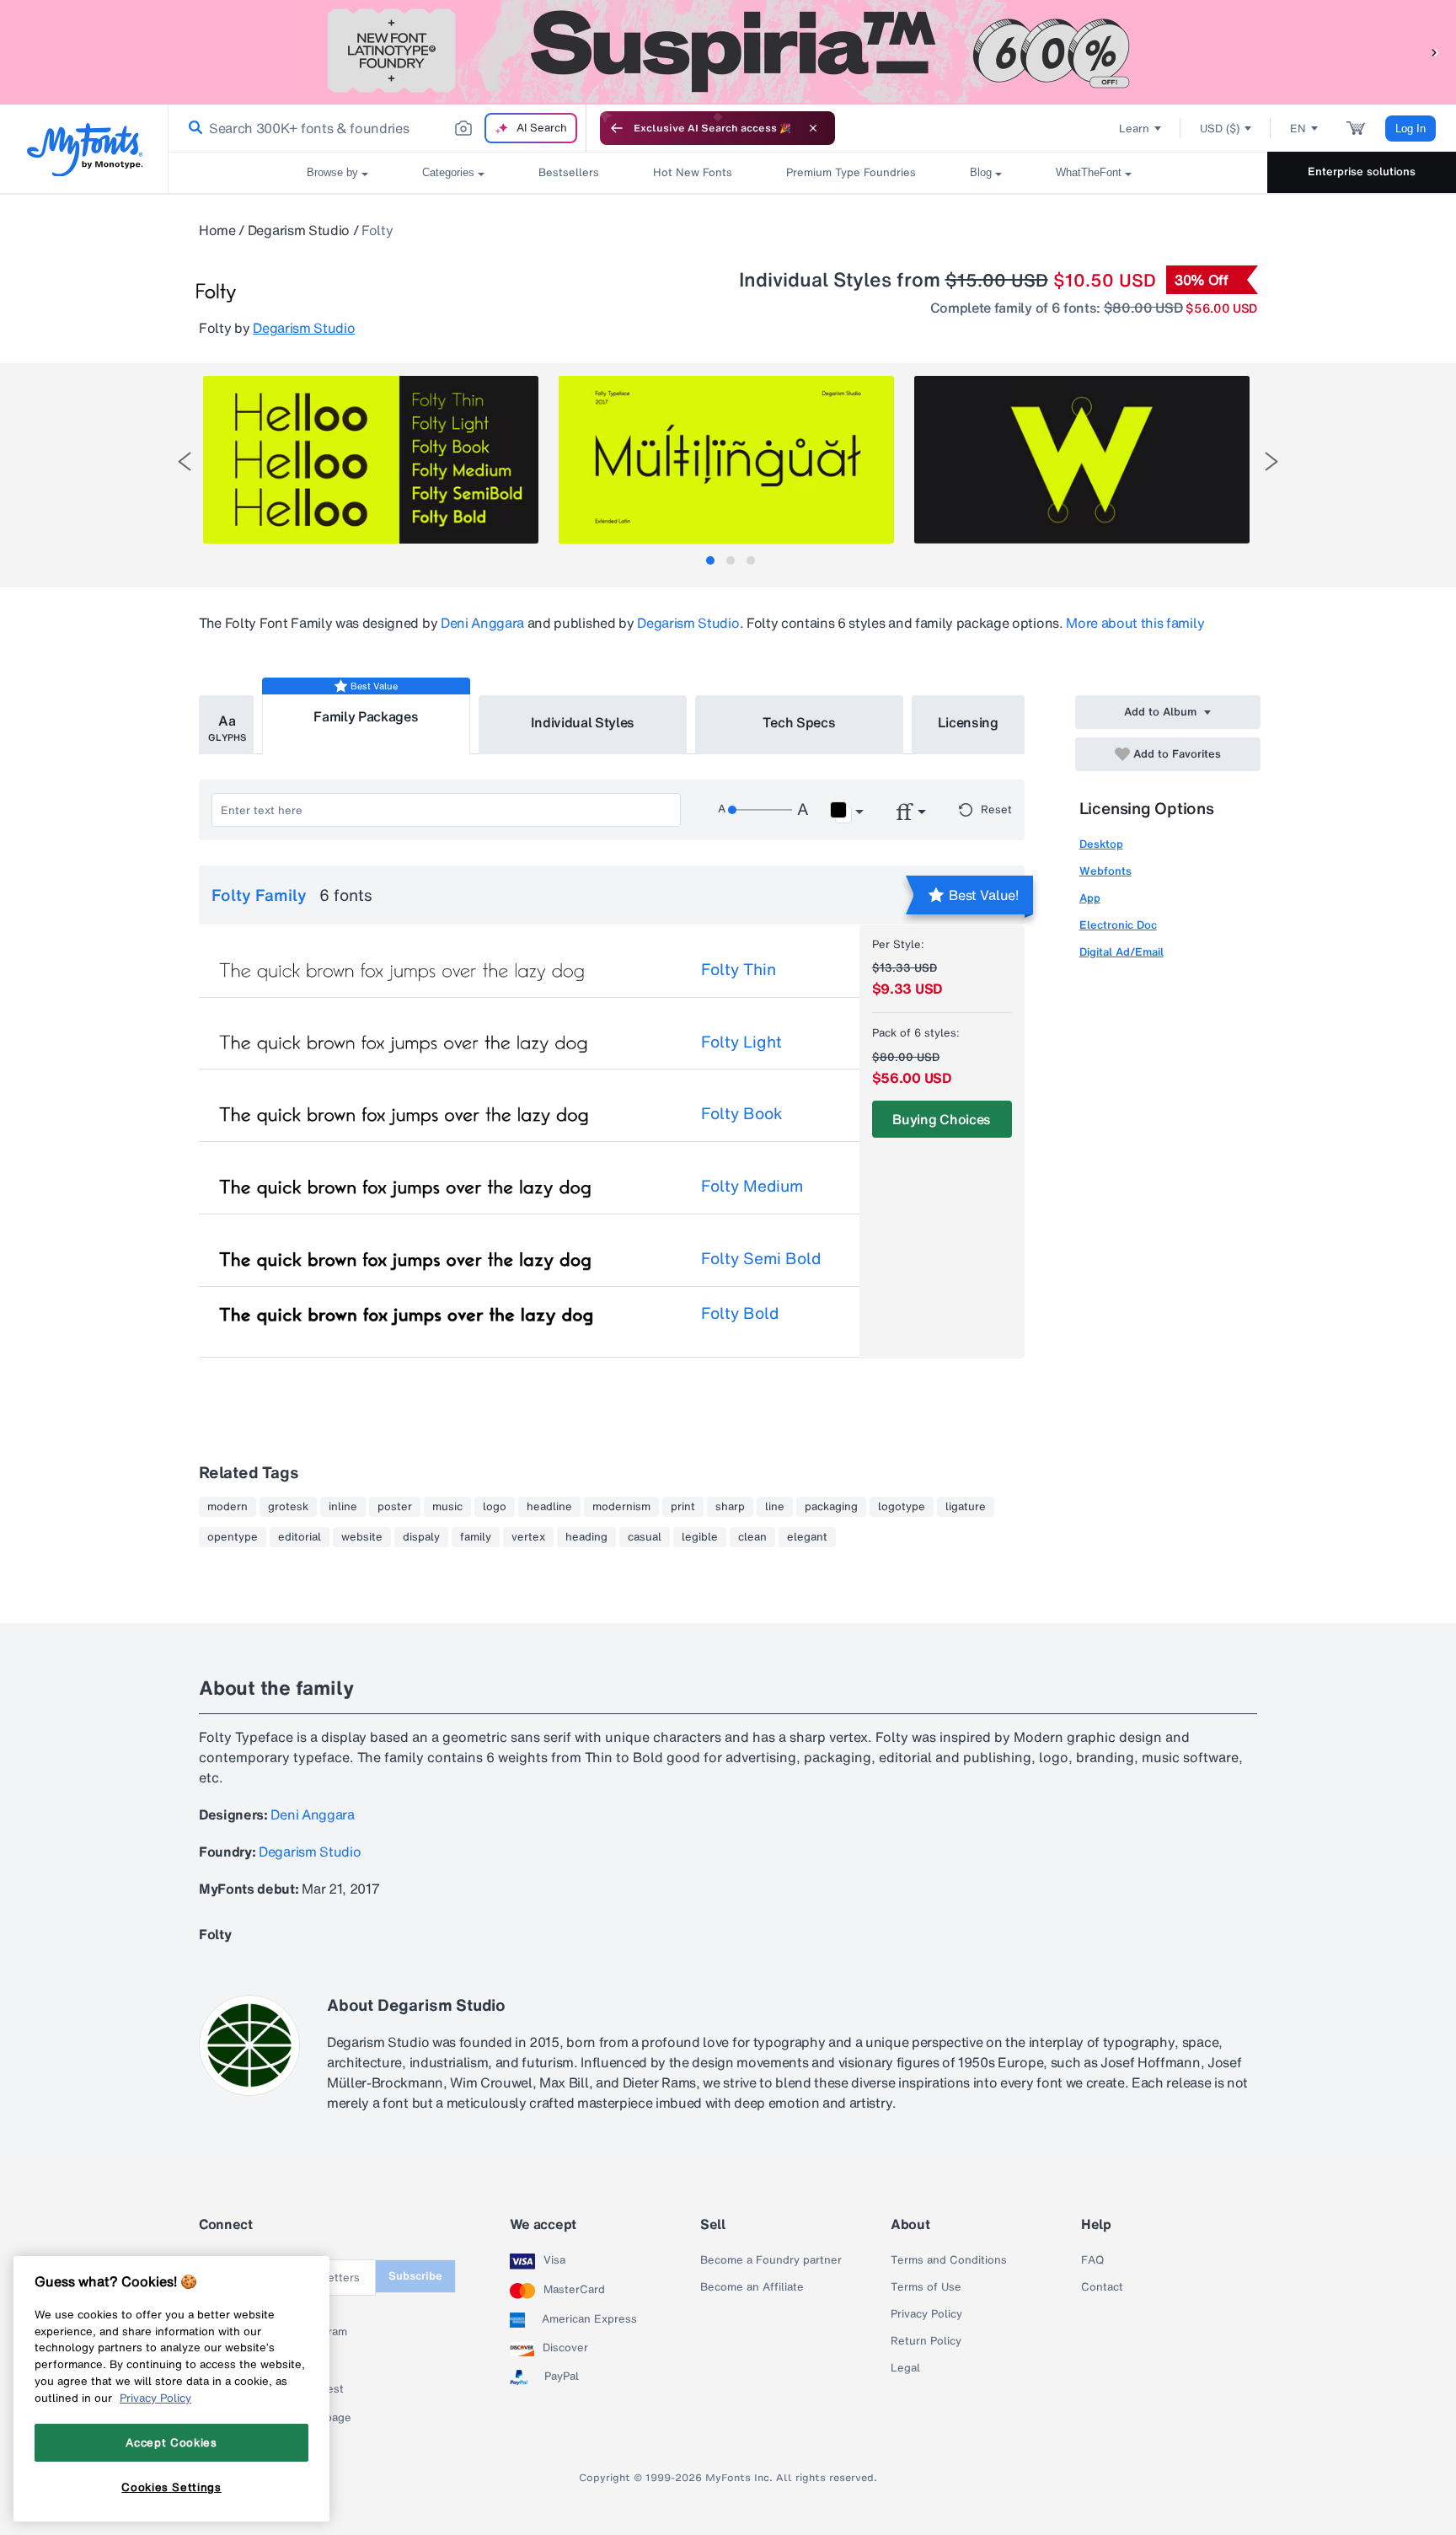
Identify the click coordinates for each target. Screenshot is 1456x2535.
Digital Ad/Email (1121, 952)
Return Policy (926, 2341)
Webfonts (1105, 871)
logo (495, 1507)
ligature (966, 1507)
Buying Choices (942, 1119)
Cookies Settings (171, 2487)
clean (752, 1537)
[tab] (710, 560)
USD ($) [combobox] (1220, 129)
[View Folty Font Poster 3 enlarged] (1082, 460)
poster (395, 1507)
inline (343, 1507)
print (683, 1507)
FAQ (1092, 2260)
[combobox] (377, 128)
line (775, 1507)
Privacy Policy (926, 2314)
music (447, 1507)
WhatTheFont (1089, 172)
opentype (233, 1537)
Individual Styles (583, 722)
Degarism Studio (299, 230)
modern (227, 1507)
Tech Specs (799, 722)
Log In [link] (1410, 129)
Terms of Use (926, 2287)
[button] (1435, 52)
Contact (1102, 2287)
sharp (730, 1507)
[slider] (760, 810)
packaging (831, 1507)
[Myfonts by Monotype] (85, 150)
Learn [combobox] (1134, 129)
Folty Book (742, 1113)
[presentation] (185, 461)
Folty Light (741, 1042)
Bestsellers (569, 172)
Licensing (968, 722)
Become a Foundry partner (771, 2260)
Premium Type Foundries (851, 172)
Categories (448, 172)
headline (549, 1507)
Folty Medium (752, 1186)
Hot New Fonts (693, 172)
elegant (807, 1537)
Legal (905, 2368)
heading (586, 1537)
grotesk (288, 1507)
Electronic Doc (1118, 925)
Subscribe (415, 2276)
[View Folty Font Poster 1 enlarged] (371, 460)
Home (217, 230)
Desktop (1101, 844)
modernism (621, 1507)
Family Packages (366, 716)
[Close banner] (813, 128)
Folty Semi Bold (761, 1258)
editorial (300, 1537)
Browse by (332, 172)
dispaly (421, 1537)
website (362, 1537)
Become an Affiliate (752, 2287)
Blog (981, 172)
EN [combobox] (1298, 129)
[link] (192, 128)
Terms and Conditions (949, 2260)
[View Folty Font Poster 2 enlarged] (726, 460)
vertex (528, 1537)
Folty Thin (739, 969)
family (476, 1537)
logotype (902, 1507)
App (1090, 898)
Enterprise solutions (1362, 172)
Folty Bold (740, 1313)
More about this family (1135, 623)
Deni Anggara (482, 623)
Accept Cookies (171, 2442)
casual (645, 1537)
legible (700, 1537)
